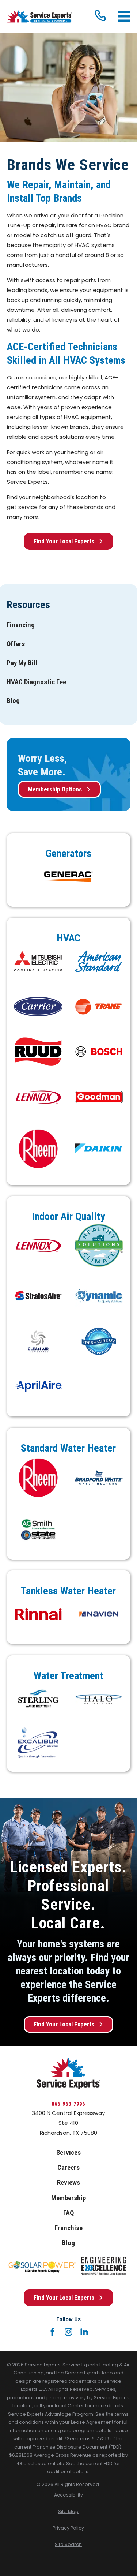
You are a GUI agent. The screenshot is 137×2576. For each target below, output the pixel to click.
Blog (68, 2243)
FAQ (68, 2213)
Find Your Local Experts (64, 541)
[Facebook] (52, 2332)
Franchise (68, 2228)
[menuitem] (21, 625)
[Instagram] (68, 2332)
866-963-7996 (68, 2104)
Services (68, 2153)
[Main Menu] (124, 16)
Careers (68, 2168)
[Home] (39, 16)
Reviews (68, 2183)
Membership (68, 2198)
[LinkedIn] (84, 2332)
